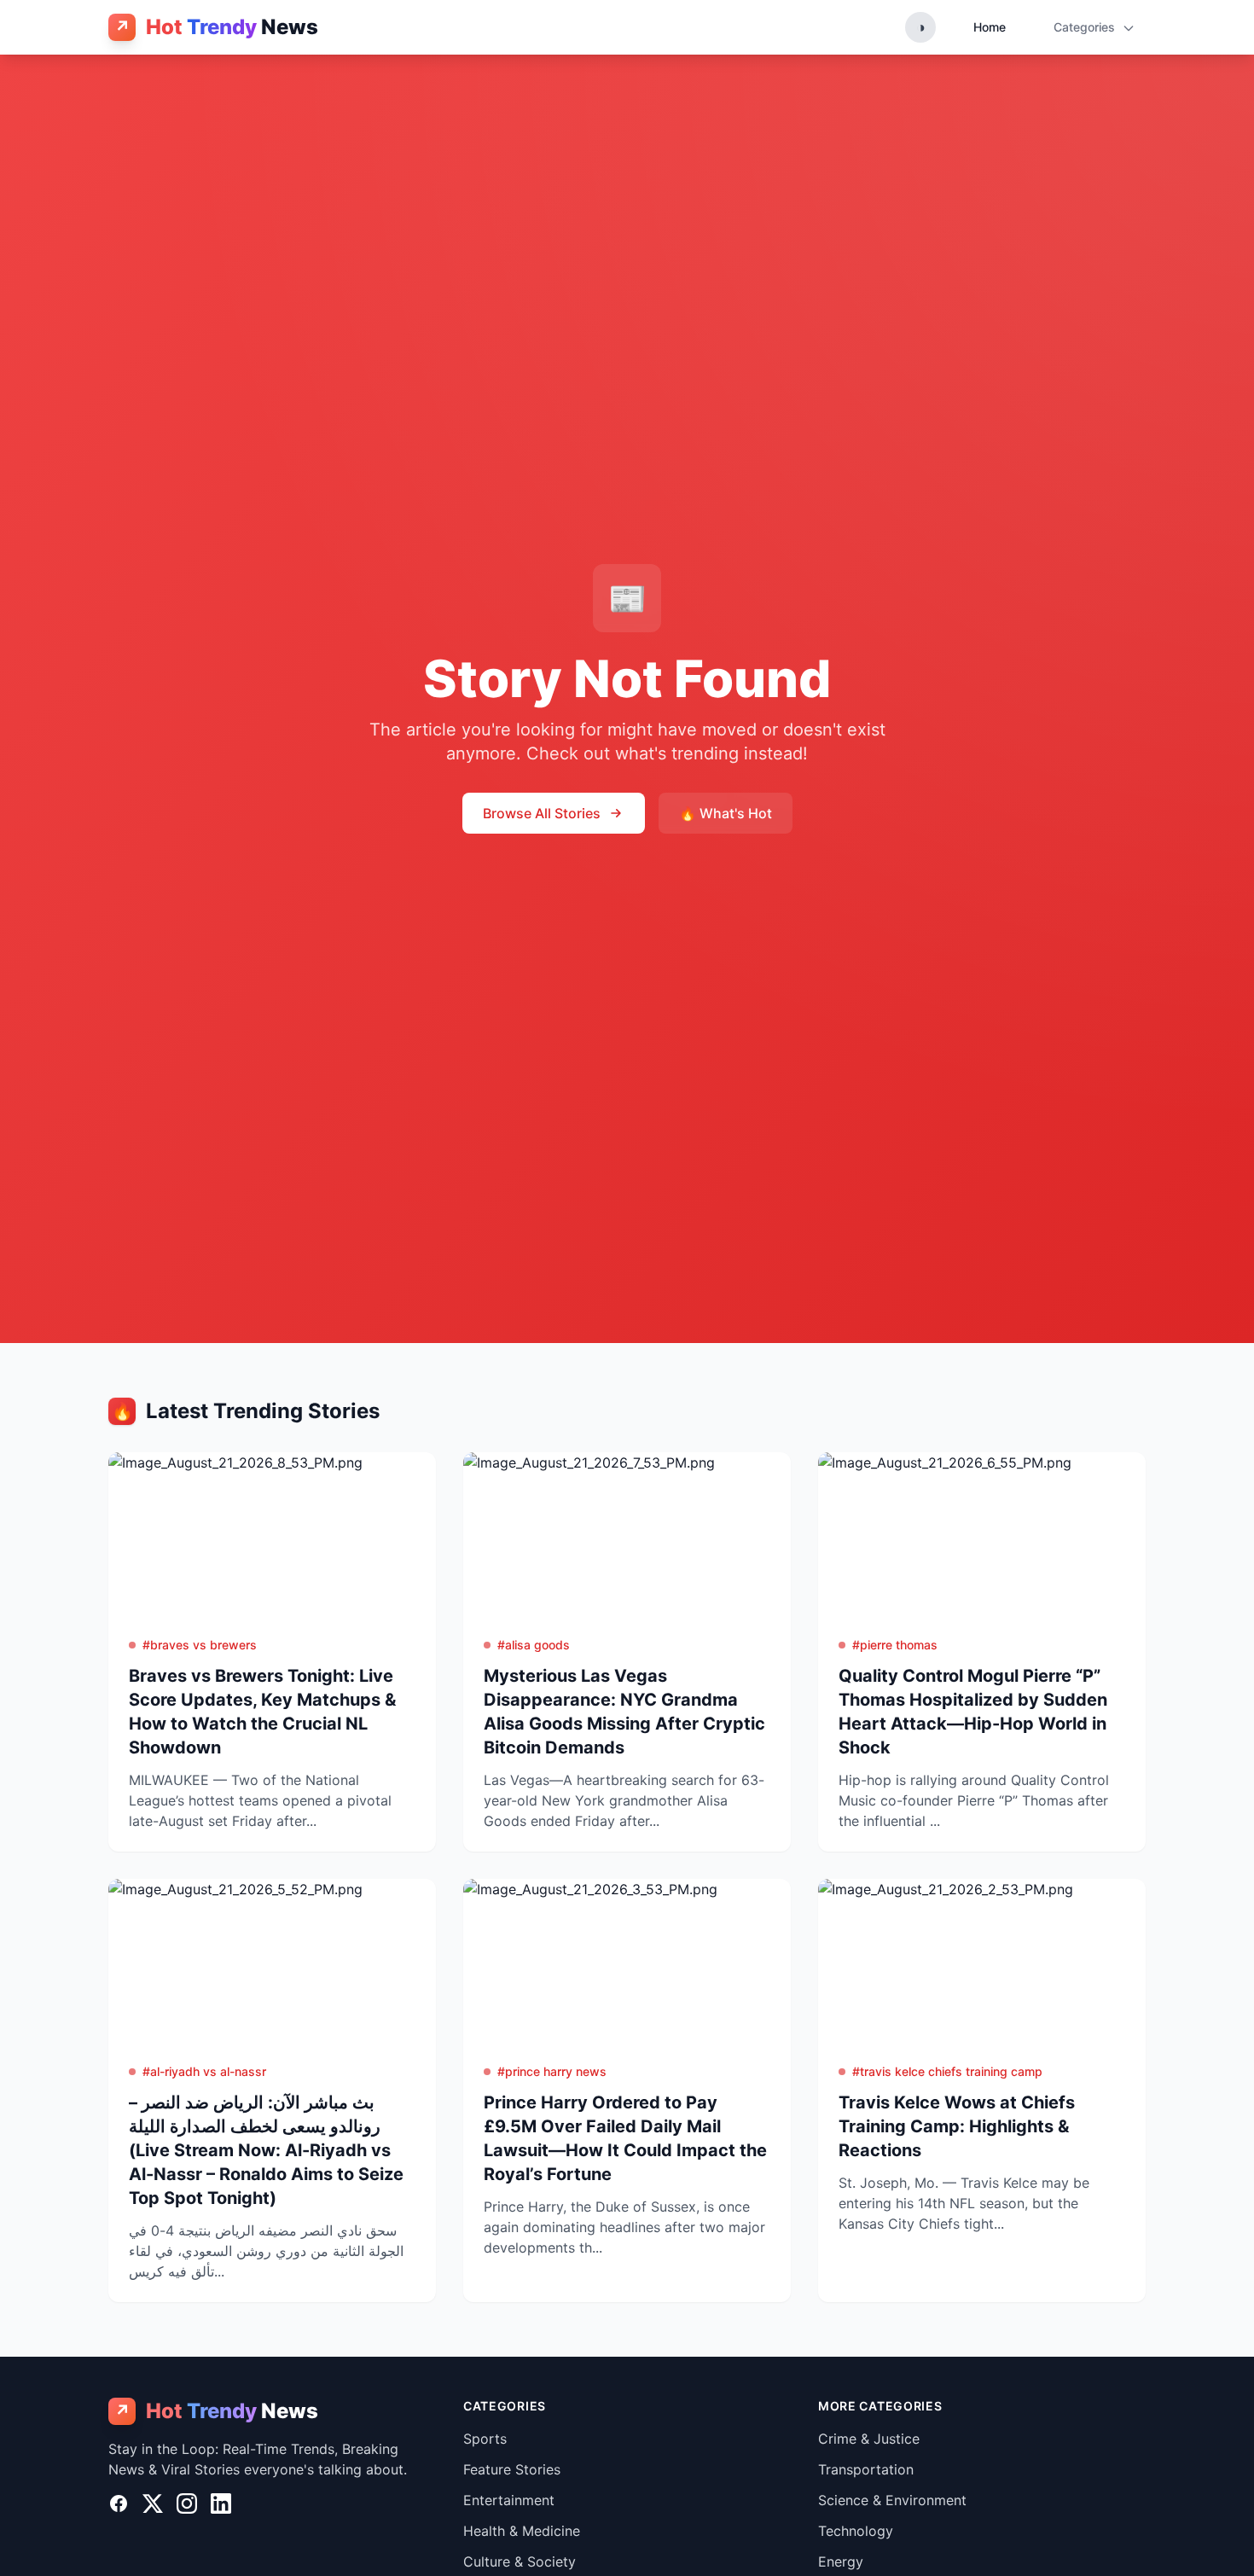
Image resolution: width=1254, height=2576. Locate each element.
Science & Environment (892, 2500)
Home (990, 27)
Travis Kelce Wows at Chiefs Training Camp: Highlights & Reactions (957, 2126)
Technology (856, 2531)
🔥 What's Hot (726, 813)
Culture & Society (520, 2561)
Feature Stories (512, 2469)
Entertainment (509, 2500)
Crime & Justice (869, 2439)
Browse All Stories (542, 813)
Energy (841, 2561)
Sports (485, 2439)
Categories (1086, 27)
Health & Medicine (522, 2531)
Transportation (866, 2469)
